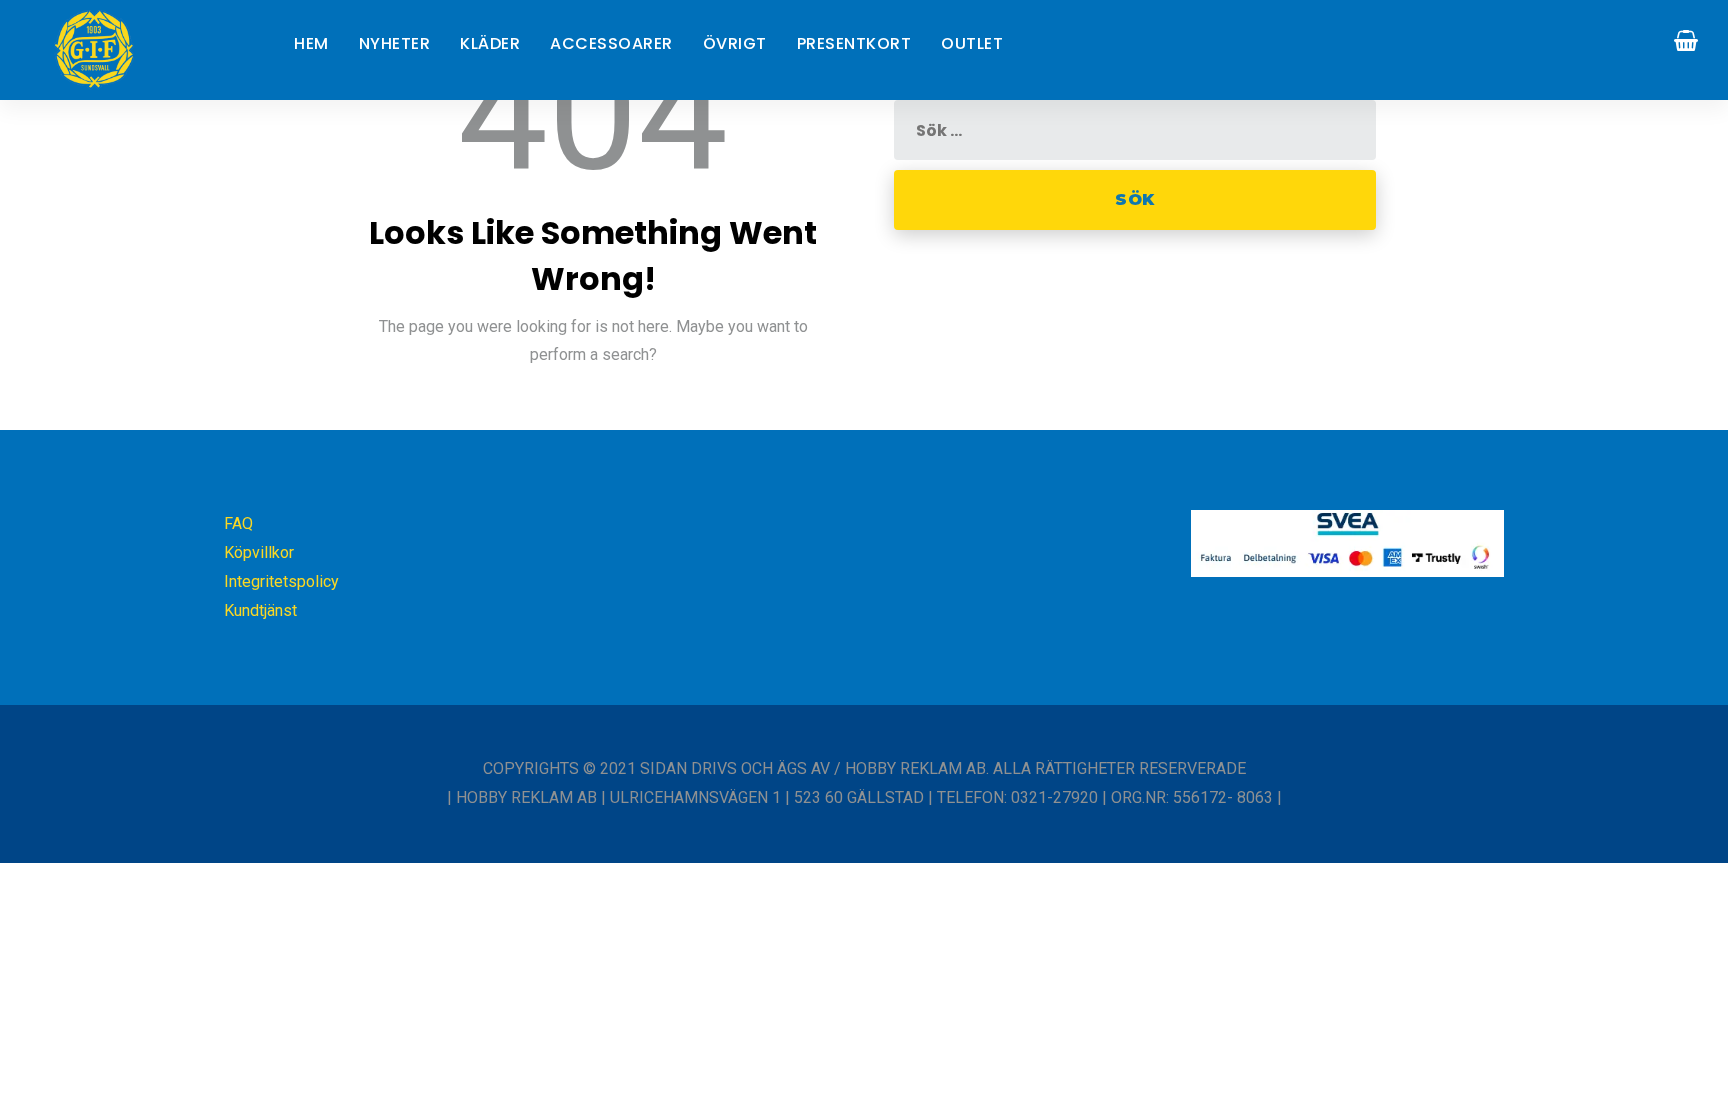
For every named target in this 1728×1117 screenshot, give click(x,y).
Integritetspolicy (281, 581)
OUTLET (972, 43)
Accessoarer (611, 43)
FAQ (238, 523)
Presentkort (854, 43)
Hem (311, 43)
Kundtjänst (260, 610)
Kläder (490, 43)
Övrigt (735, 43)
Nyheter (395, 43)
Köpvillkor (259, 552)
